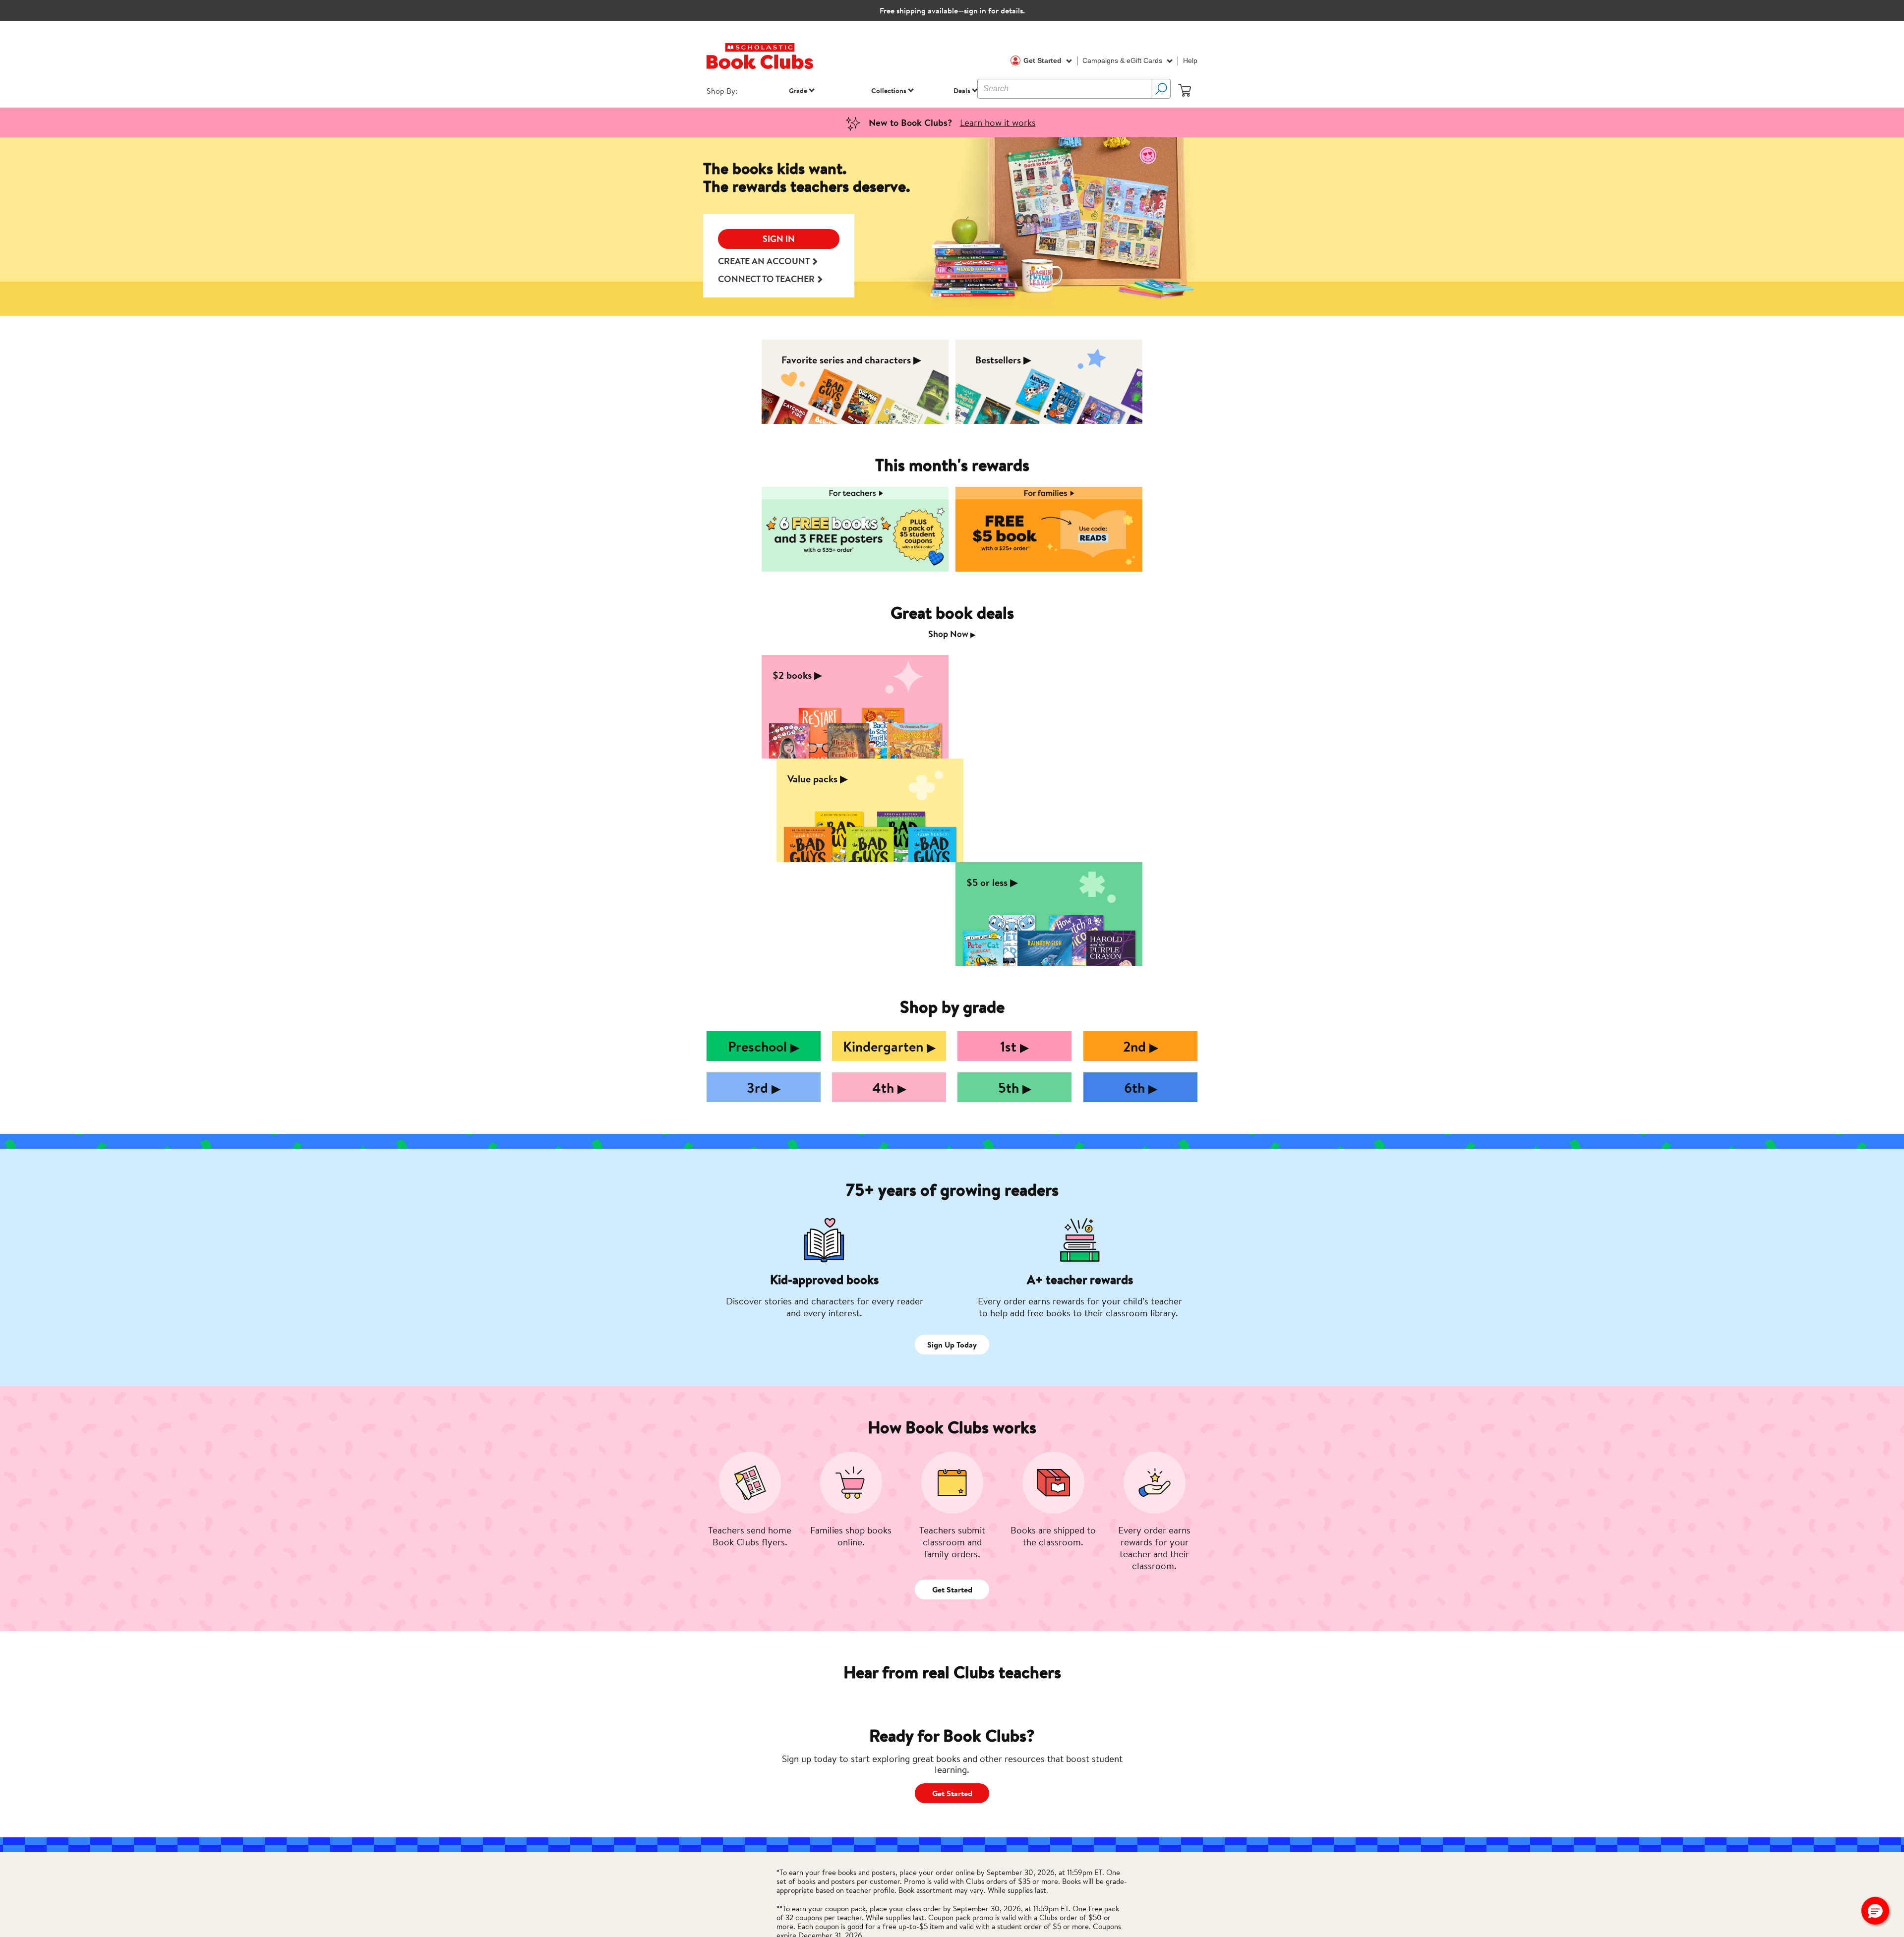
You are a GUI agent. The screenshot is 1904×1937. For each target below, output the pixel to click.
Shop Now (952, 634)
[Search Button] (1161, 89)
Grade (798, 90)
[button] (1875, 1911)
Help (1190, 60)
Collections (889, 90)
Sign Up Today (952, 1345)
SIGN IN (779, 239)
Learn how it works (998, 122)
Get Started (1043, 60)
